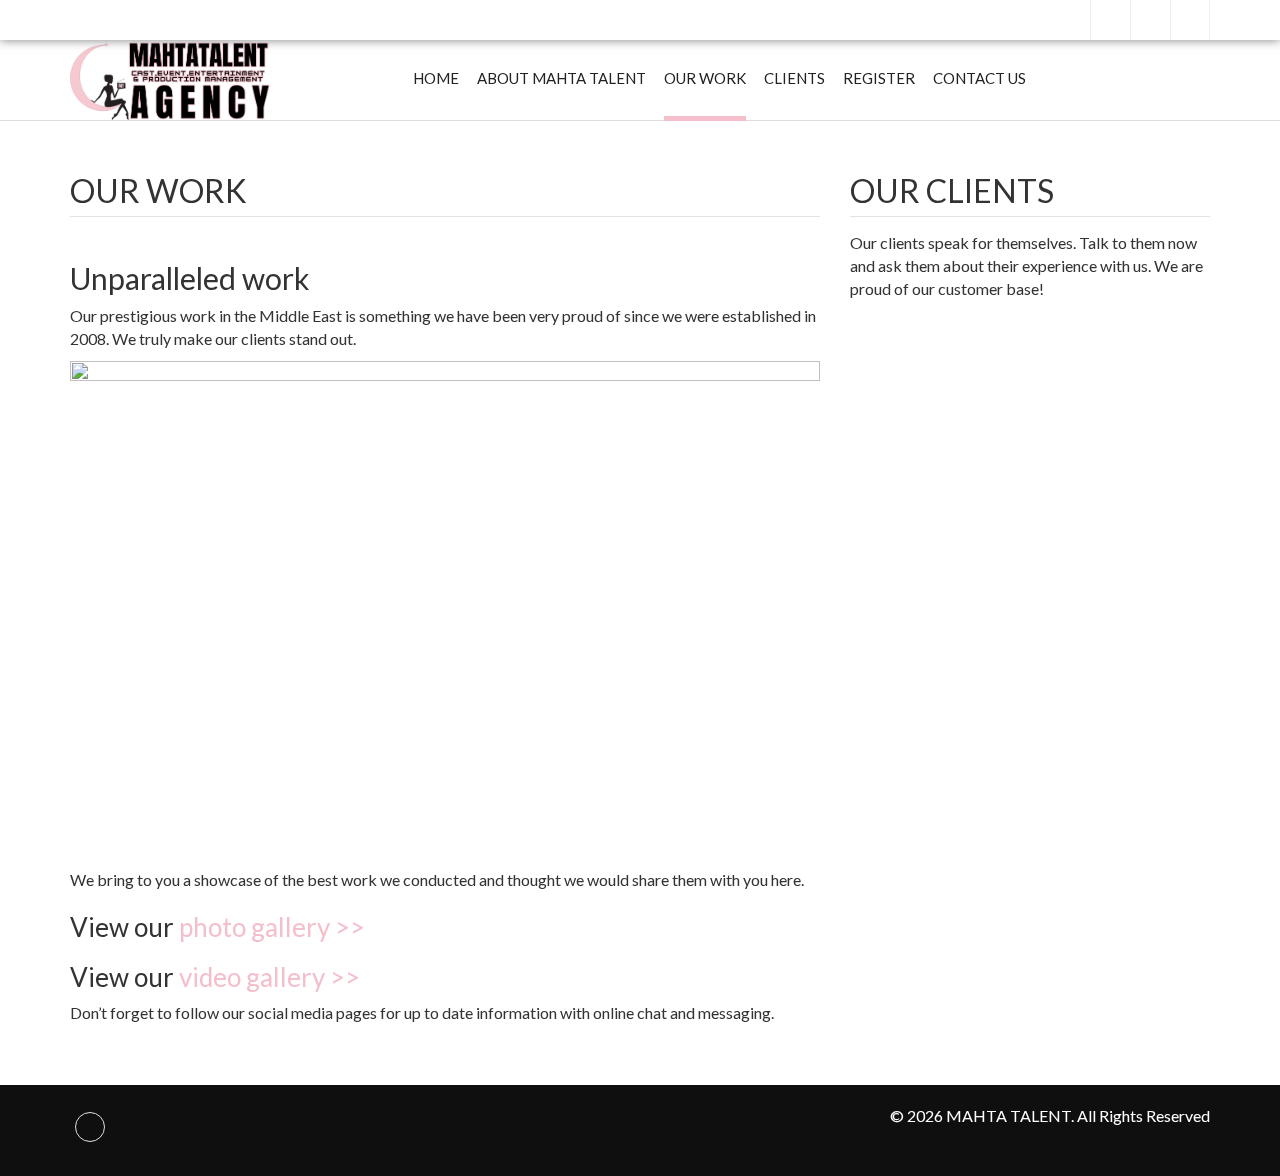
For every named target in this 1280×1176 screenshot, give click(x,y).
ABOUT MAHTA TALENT (561, 78)
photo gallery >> (272, 927)
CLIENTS (794, 78)
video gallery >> (269, 977)
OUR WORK (705, 78)
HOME (436, 78)
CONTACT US (979, 78)
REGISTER (879, 78)
